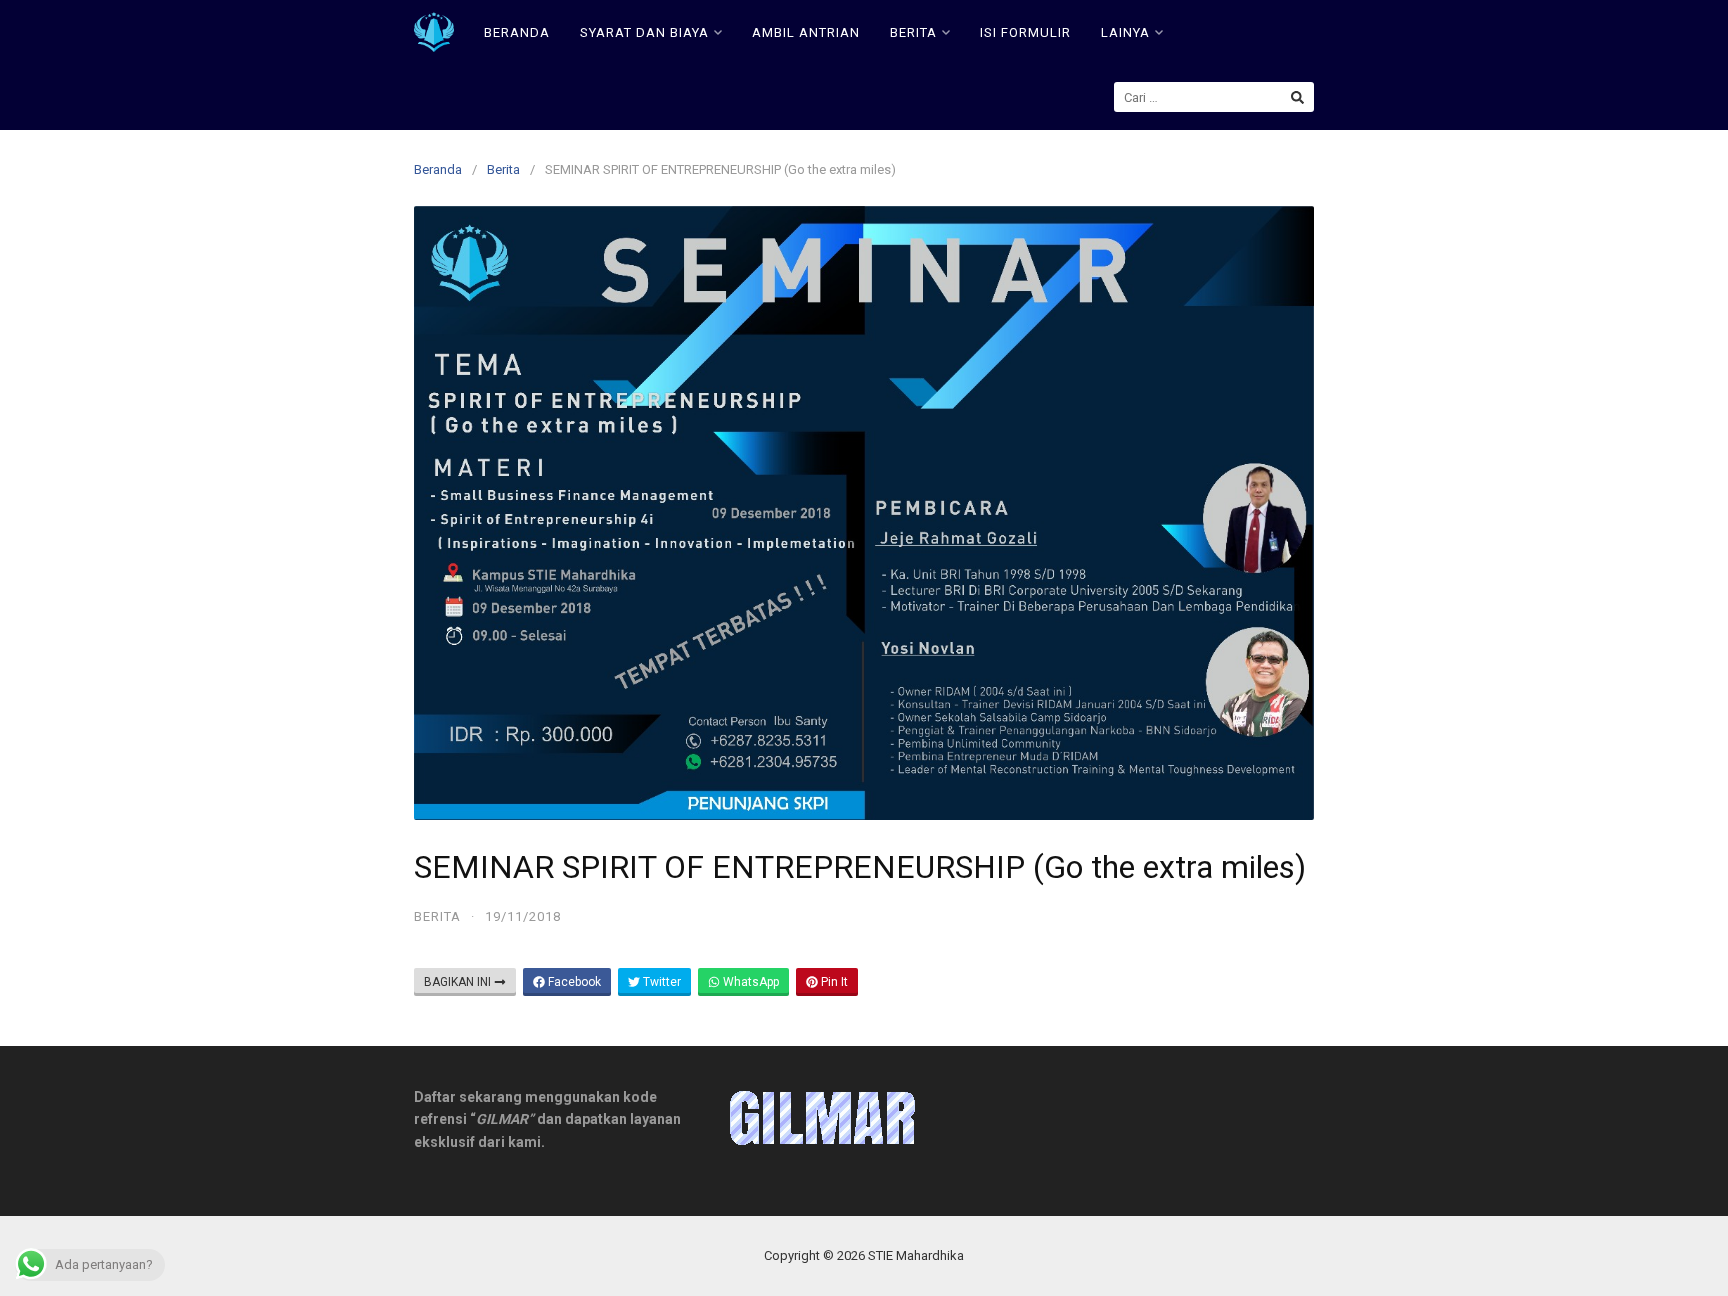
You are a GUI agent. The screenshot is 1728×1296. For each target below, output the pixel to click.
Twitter (660, 982)
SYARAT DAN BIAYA (644, 32)
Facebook (573, 982)
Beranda (438, 169)
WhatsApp (749, 982)
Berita (503, 169)
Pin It (833, 982)
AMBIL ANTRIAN (806, 32)
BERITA (913, 32)
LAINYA (1125, 32)
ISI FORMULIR (1025, 32)
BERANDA (517, 32)
